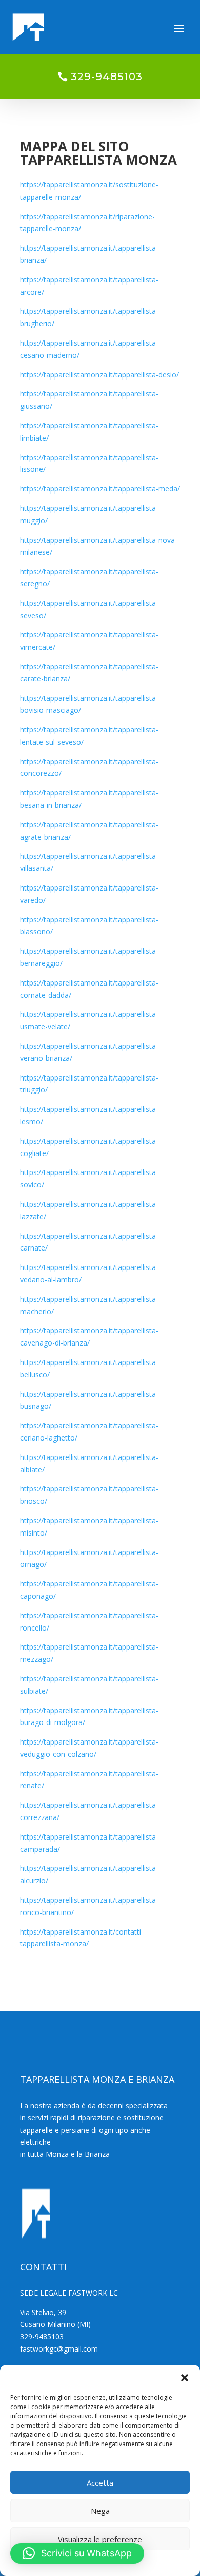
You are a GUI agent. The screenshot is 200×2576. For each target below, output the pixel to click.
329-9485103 (107, 77)
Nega (100, 2511)
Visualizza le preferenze (100, 2539)
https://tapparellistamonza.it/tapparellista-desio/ (99, 375)
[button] (185, 2378)
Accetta (100, 2483)
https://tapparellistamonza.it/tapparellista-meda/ (100, 489)
